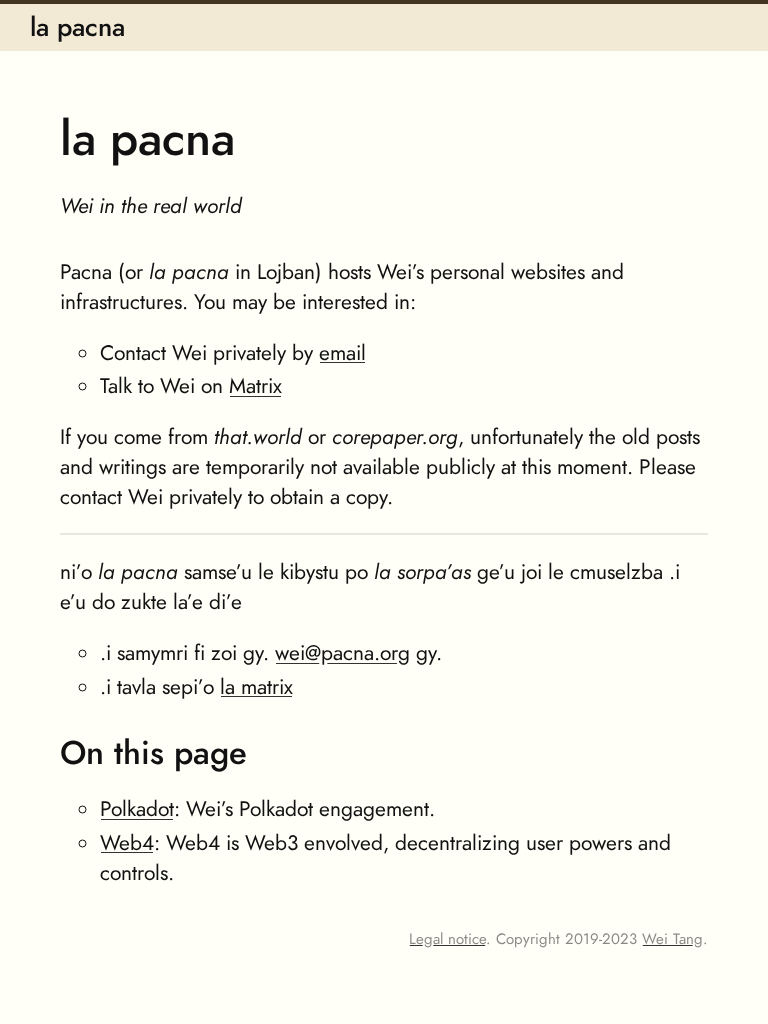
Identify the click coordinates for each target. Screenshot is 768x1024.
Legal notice (447, 939)
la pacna (77, 27)
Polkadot (137, 808)
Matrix (255, 385)
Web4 (127, 842)
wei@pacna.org (342, 652)
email (342, 352)
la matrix (256, 686)
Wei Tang (672, 939)
